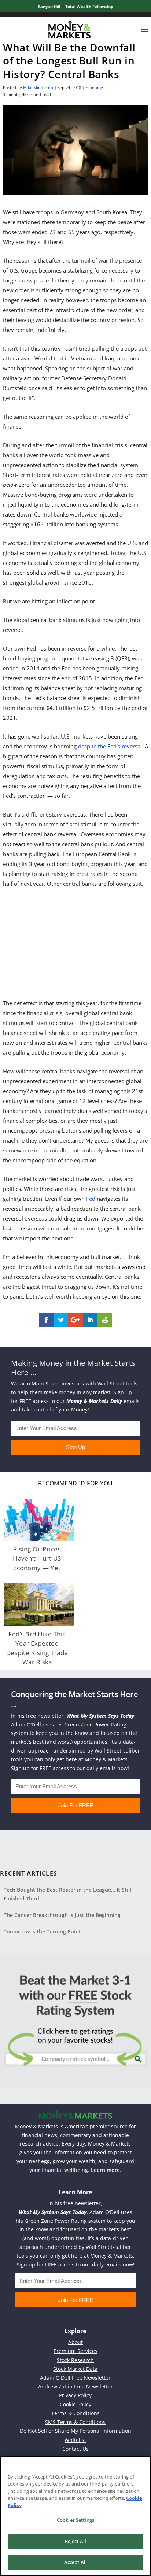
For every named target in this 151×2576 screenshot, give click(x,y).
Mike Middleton (38, 87)
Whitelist (75, 2440)
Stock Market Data (75, 2369)
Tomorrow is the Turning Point (42, 1931)
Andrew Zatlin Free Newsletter (75, 2386)
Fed (91, 1199)
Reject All (75, 2541)
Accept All (75, 2562)
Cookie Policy (75, 2404)
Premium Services (75, 2351)
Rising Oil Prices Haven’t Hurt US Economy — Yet (37, 1558)
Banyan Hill (49, 6)
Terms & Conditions (75, 2413)
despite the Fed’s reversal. (111, 746)
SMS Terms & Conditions (75, 2422)
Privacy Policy (75, 2395)
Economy (94, 87)
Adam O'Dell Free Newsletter (75, 2378)
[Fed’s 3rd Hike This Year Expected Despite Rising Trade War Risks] (39, 1604)
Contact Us (75, 2449)
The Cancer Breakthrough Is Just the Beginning (62, 1915)
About (75, 2342)
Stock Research (75, 2360)
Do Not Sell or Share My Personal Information (75, 2431)
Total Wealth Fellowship (89, 6)
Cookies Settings (75, 2520)
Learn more (105, 2170)
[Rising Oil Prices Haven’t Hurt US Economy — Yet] (39, 1520)
